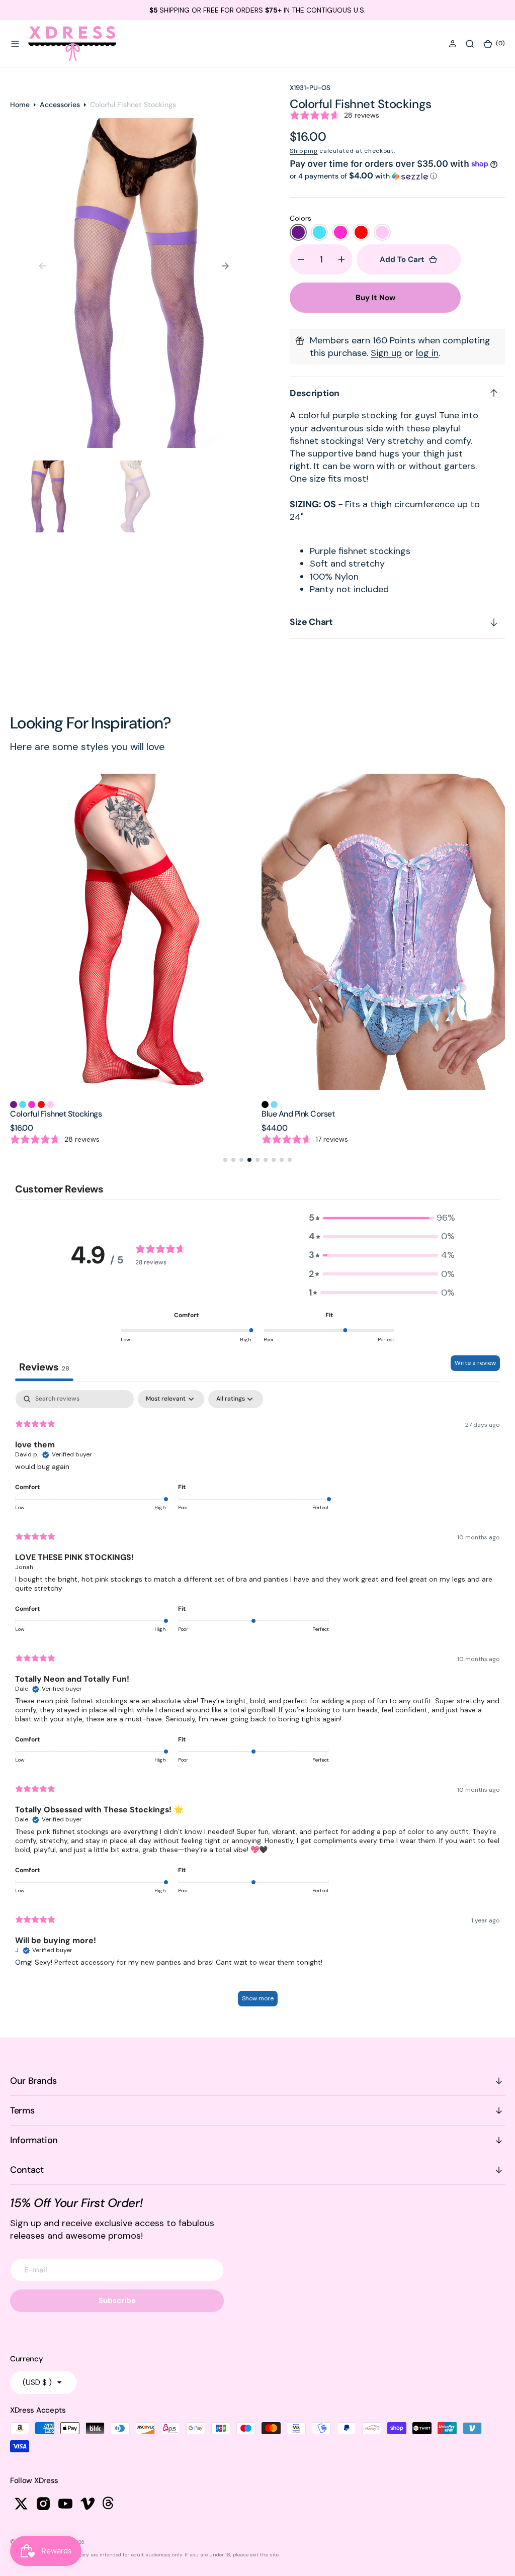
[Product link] (182, 932)
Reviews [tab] (44, 1367)
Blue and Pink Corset (96, 1114)
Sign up (386, 353)
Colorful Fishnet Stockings (357, 1114)
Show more (258, 1998)
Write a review (475, 1363)
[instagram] (43, 2504)
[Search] (470, 44)
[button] (15, 44)
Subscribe (117, 2301)
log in (427, 353)
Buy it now (375, 298)
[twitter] (21, 2504)
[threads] (110, 2504)
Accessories (60, 105)
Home (20, 105)
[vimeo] (88, 2504)
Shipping (304, 151)
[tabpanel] (257, 1703)
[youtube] (65, 2504)
